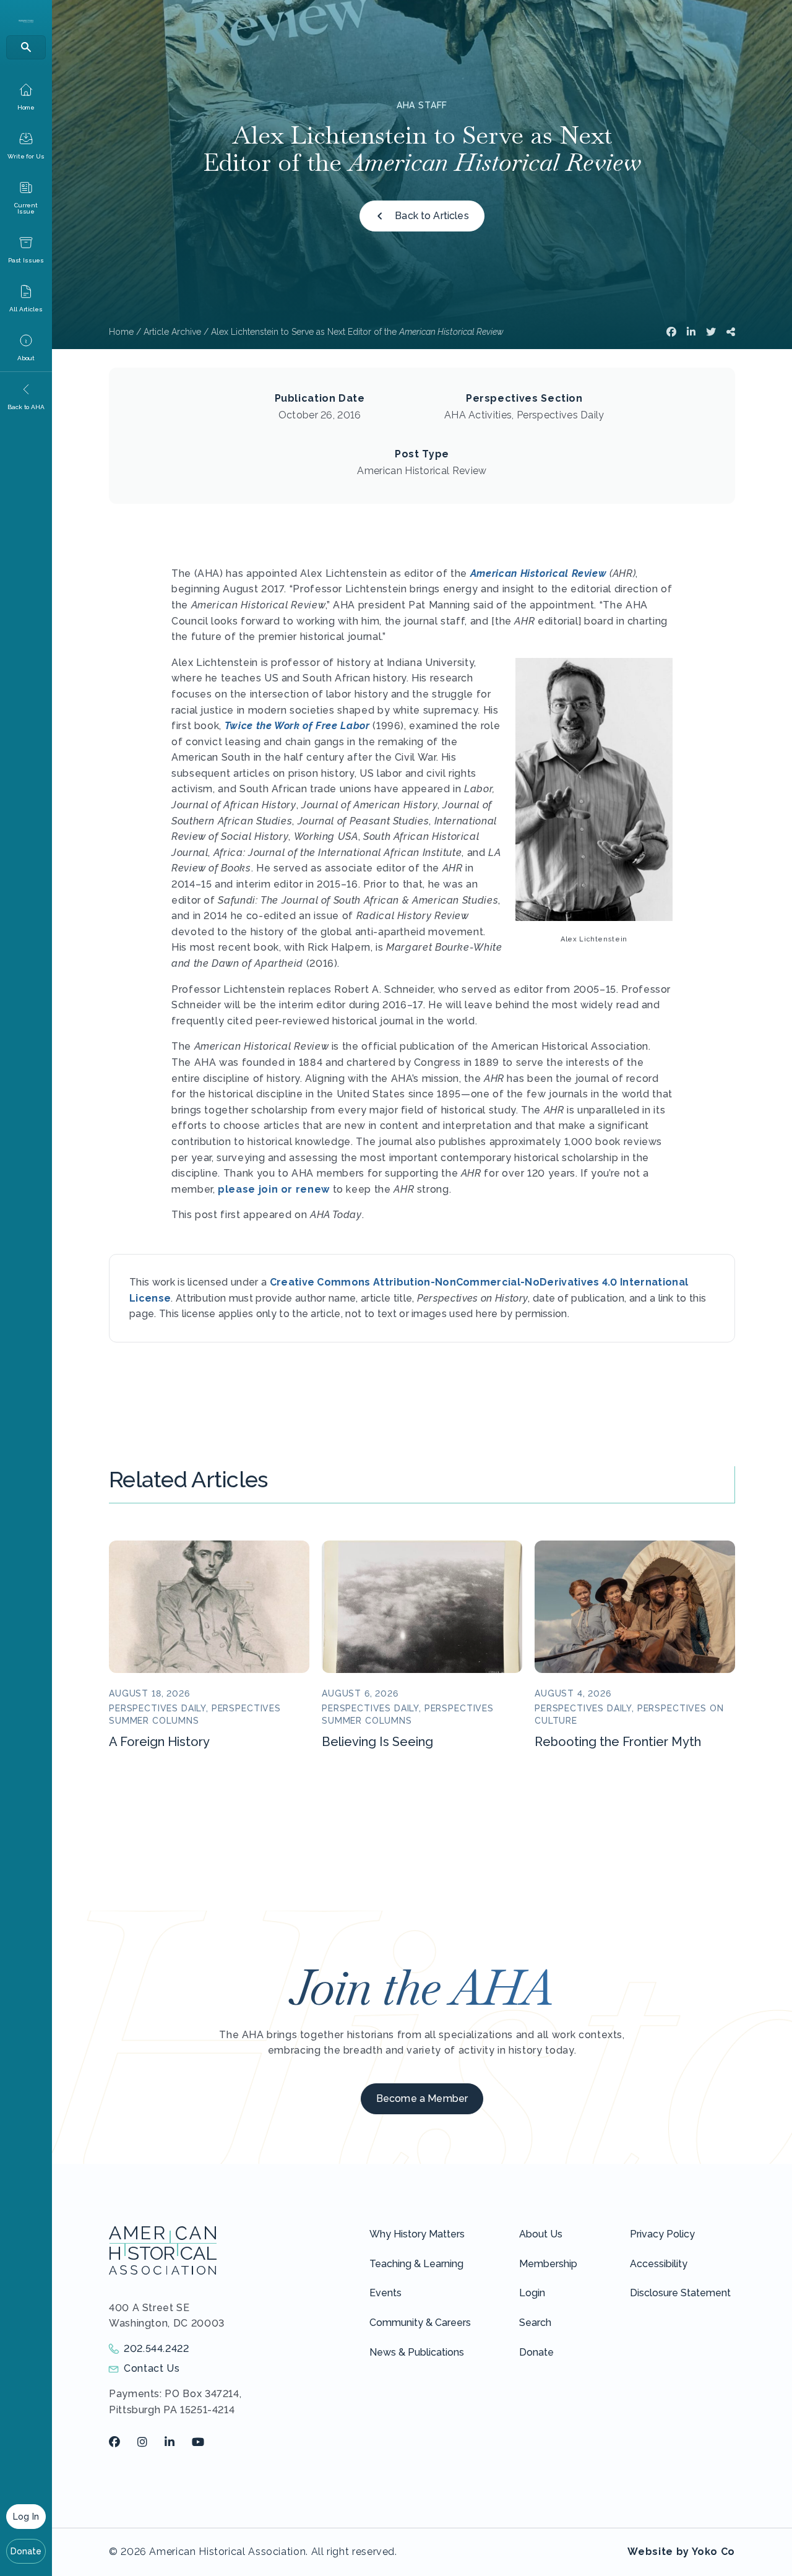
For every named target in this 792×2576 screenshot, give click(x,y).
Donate (26, 2551)
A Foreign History (159, 1742)
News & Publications (417, 2352)
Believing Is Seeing (377, 1742)
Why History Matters (417, 2234)
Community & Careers (420, 2323)
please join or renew (274, 1189)
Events (385, 2293)
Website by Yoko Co (681, 2552)
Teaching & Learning (416, 2264)
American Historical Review (539, 573)
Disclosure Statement (680, 2293)
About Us (541, 2234)
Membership (548, 2264)
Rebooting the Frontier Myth (618, 1742)
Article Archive (172, 332)
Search (535, 2323)
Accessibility (659, 2264)
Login (532, 2293)
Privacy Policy (662, 2234)
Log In (26, 2517)
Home (121, 332)
